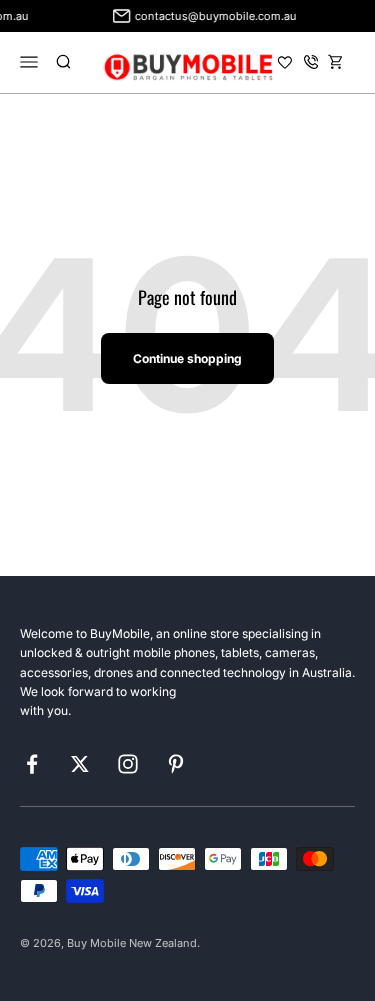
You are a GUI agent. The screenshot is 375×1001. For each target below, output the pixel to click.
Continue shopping (187, 358)
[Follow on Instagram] (128, 764)
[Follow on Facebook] (32, 764)
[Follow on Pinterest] (176, 764)
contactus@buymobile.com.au (214, 16)
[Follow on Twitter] (80, 764)
